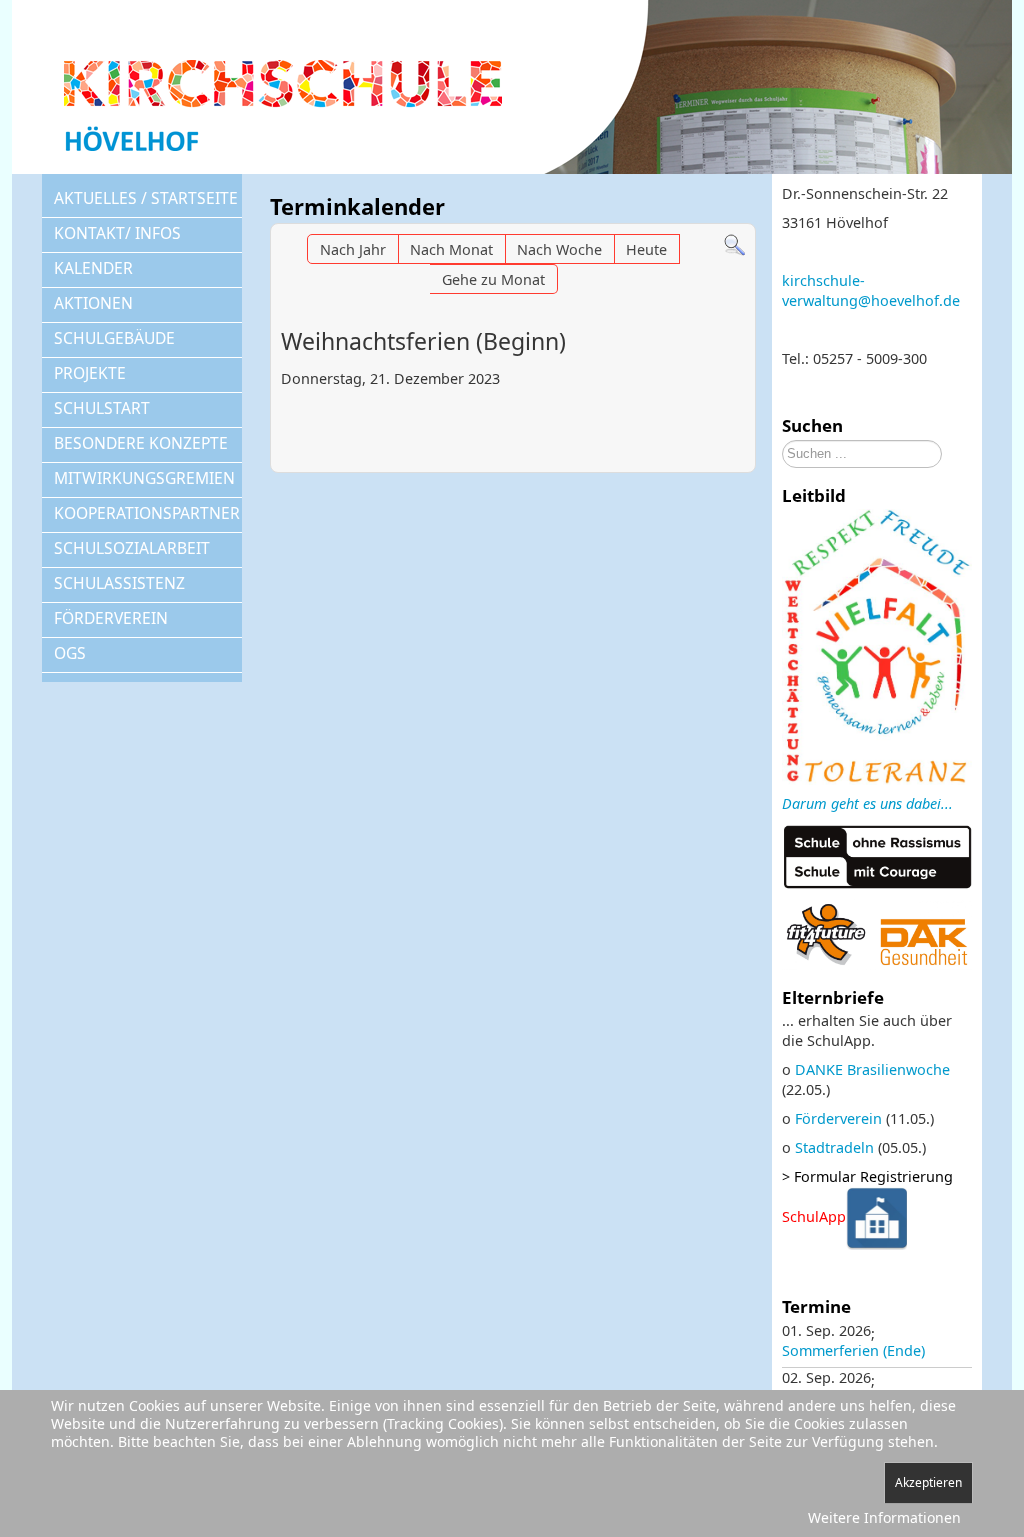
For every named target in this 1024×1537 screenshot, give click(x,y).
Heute (646, 249)
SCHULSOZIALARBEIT (132, 548)
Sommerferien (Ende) (853, 1350)
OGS (70, 653)
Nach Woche (559, 249)
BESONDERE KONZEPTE (141, 443)
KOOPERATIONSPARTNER (147, 513)
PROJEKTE (90, 373)
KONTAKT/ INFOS (117, 233)
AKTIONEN (93, 303)
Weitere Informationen (884, 1517)
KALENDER (93, 268)
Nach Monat (451, 249)
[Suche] (734, 243)
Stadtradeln (834, 1147)
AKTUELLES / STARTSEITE (146, 198)
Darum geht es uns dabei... (867, 803)
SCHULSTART (102, 408)
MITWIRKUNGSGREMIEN (144, 478)
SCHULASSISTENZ (119, 583)
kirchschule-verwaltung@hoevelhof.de (871, 290)
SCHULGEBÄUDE (114, 338)
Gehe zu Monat (493, 279)
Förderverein (838, 1118)
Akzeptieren (928, 1482)
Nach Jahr (353, 249)
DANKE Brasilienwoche (872, 1069)
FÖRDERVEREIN (111, 618)
